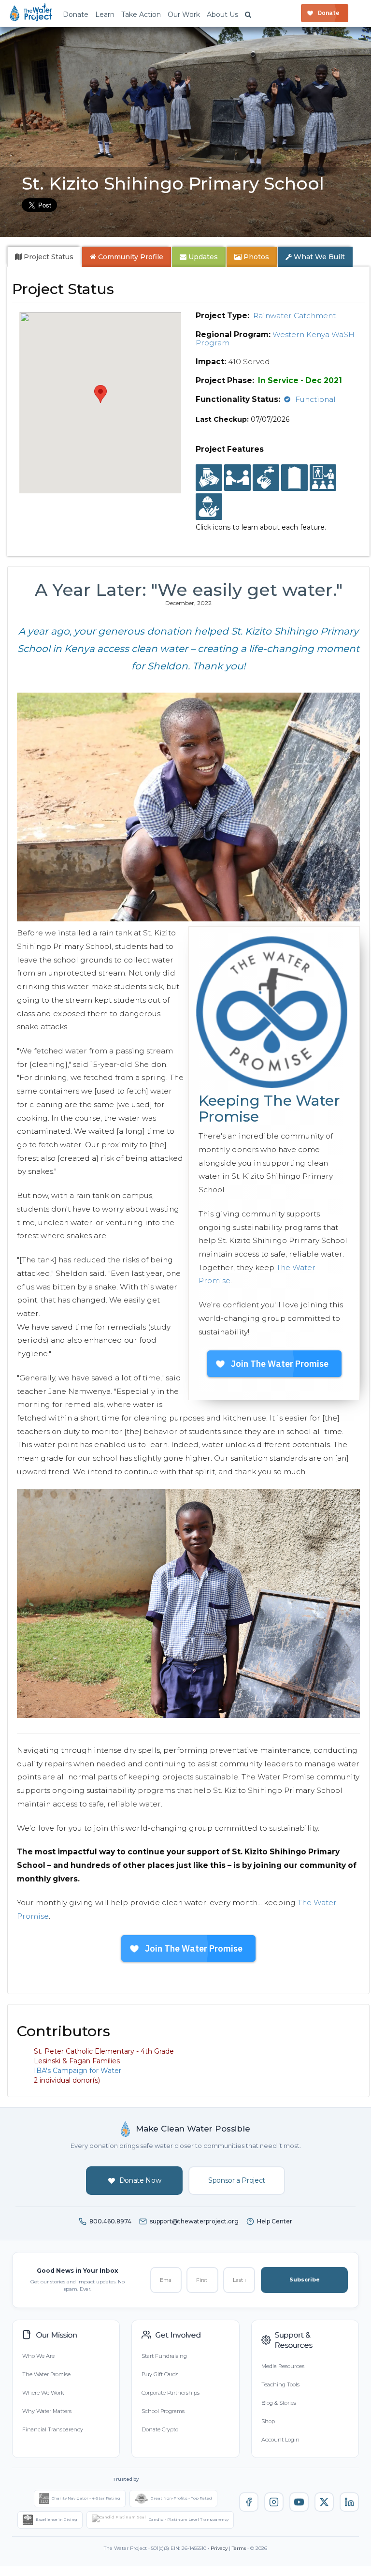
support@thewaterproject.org (194, 2221)
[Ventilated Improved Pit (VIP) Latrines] (294, 478)
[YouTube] (299, 2502)
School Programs (163, 2411)
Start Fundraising (164, 2356)
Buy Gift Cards (160, 2374)
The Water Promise (46, 2374)
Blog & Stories (279, 2403)
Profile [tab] (131, 257)
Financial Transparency (53, 2429)
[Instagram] (274, 2502)
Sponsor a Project (237, 2180)
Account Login (280, 2440)
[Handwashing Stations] (266, 478)
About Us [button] (222, 15)
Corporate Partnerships (171, 2393)
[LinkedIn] (349, 2502)
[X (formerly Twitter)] (324, 2502)
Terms (239, 2548)
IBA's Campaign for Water (78, 2071)
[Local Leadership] (209, 478)
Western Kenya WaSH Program (275, 339)
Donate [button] (76, 15)
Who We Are (38, 2356)
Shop (268, 2421)
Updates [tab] (202, 257)
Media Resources (283, 2366)
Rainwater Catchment (294, 316)
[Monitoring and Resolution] (209, 507)
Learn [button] (105, 15)
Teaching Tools (280, 2384)
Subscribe (305, 2280)
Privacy (219, 2548)
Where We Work (43, 2393)
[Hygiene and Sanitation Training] (323, 478)
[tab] (44, 257)
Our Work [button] (184, 15)
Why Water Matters (47, 2411)
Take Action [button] (141, 15)
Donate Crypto (160, 2429)
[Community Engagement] (237, 478)
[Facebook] (249, 2502)
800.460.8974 (110, 2221)
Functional (315, 399)
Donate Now (140, 2180)
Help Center (275, 2221)
